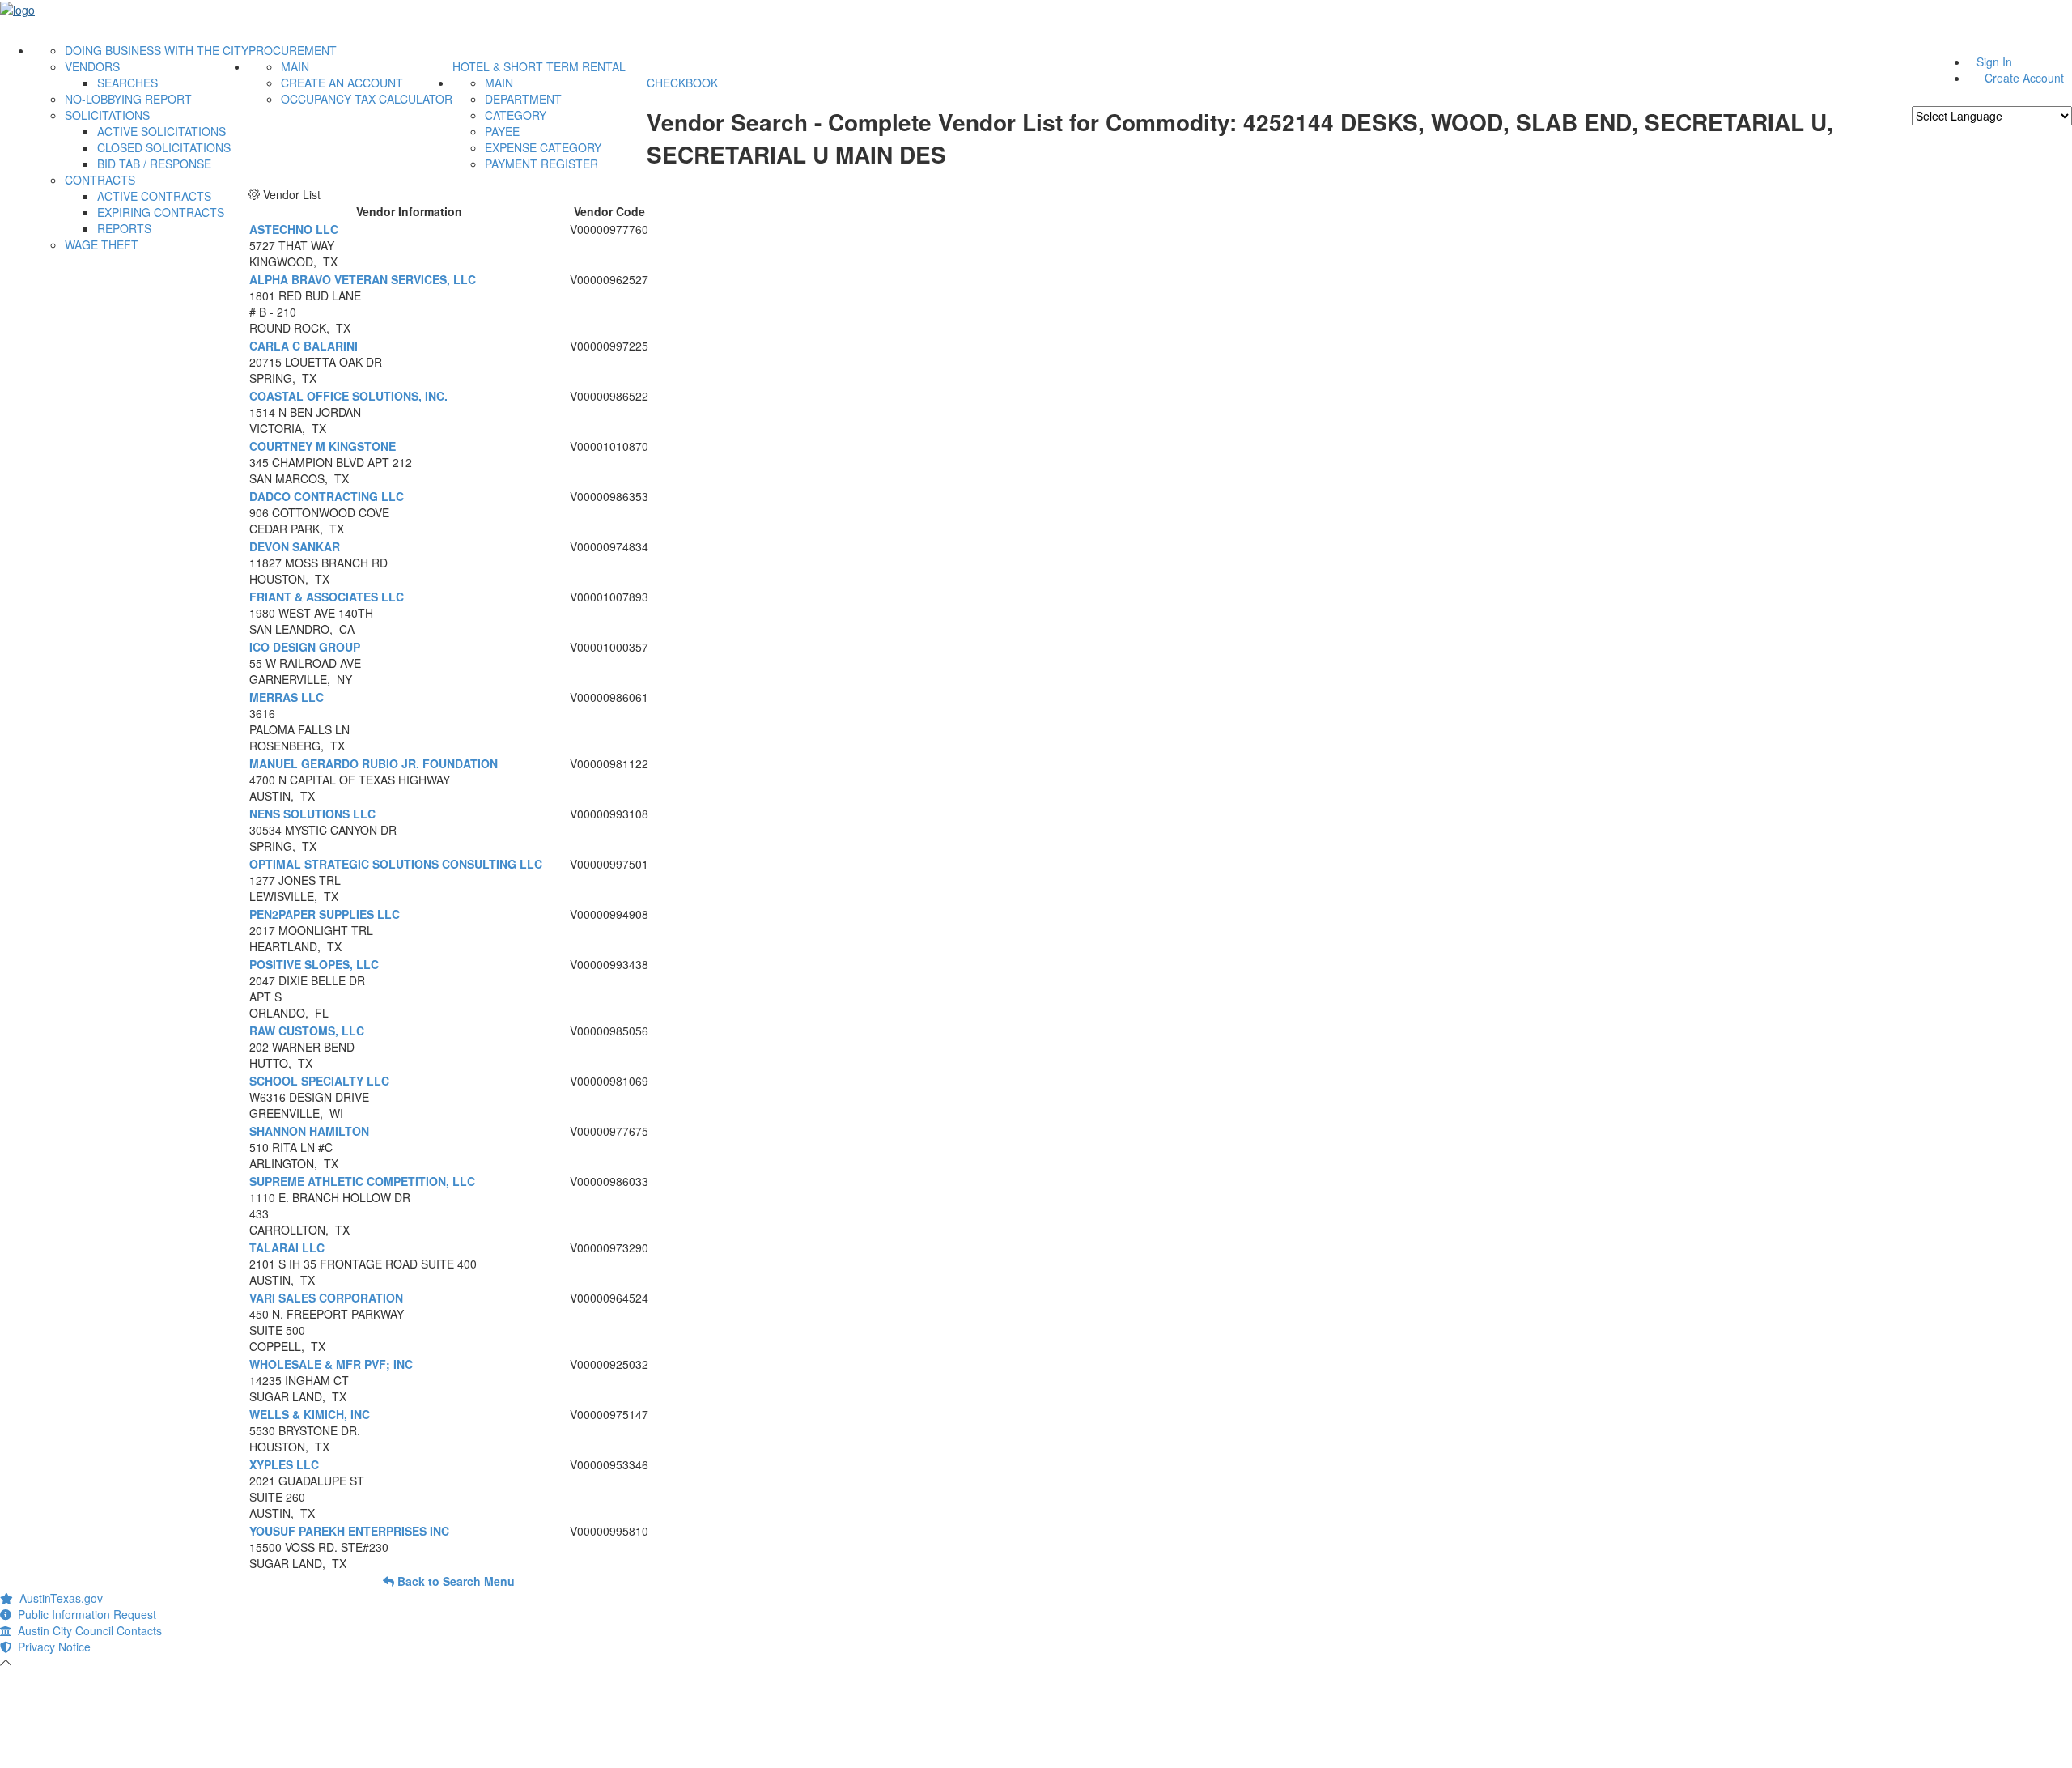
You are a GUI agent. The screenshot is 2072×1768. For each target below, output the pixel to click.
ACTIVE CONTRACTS (154, 196)
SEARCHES (127, 83)
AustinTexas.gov (58, 1598)
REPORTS (124, 228)
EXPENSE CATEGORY (543, 147)
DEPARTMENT (523, 99)
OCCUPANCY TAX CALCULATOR (367, 99)
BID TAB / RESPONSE (154, 164)
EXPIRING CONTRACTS (161, 212)
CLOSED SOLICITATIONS (164, 147)
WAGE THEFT (102, 244)
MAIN (295, 66)
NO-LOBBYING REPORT (128, 99)
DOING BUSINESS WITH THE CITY (157, 50)
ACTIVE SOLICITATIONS (161, 131)
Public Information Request (84, 1614)
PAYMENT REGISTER (541, 164)
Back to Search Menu (454, 1581)
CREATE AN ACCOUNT (342, 83)
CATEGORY (516, 115)
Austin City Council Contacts (87, 1630)
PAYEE (502, 131)
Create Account (2024, 78)
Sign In (1994, 62)
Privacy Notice (51, 1647)
